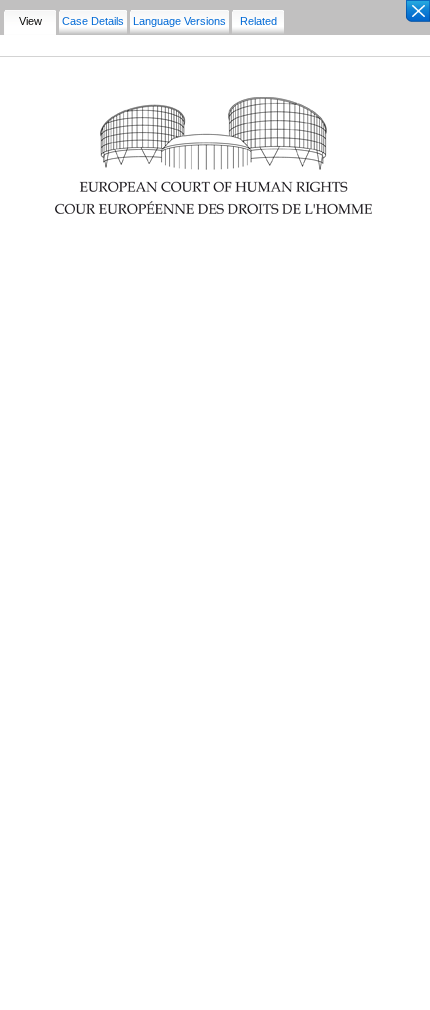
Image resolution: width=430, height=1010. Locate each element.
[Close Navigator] (417, 12)
